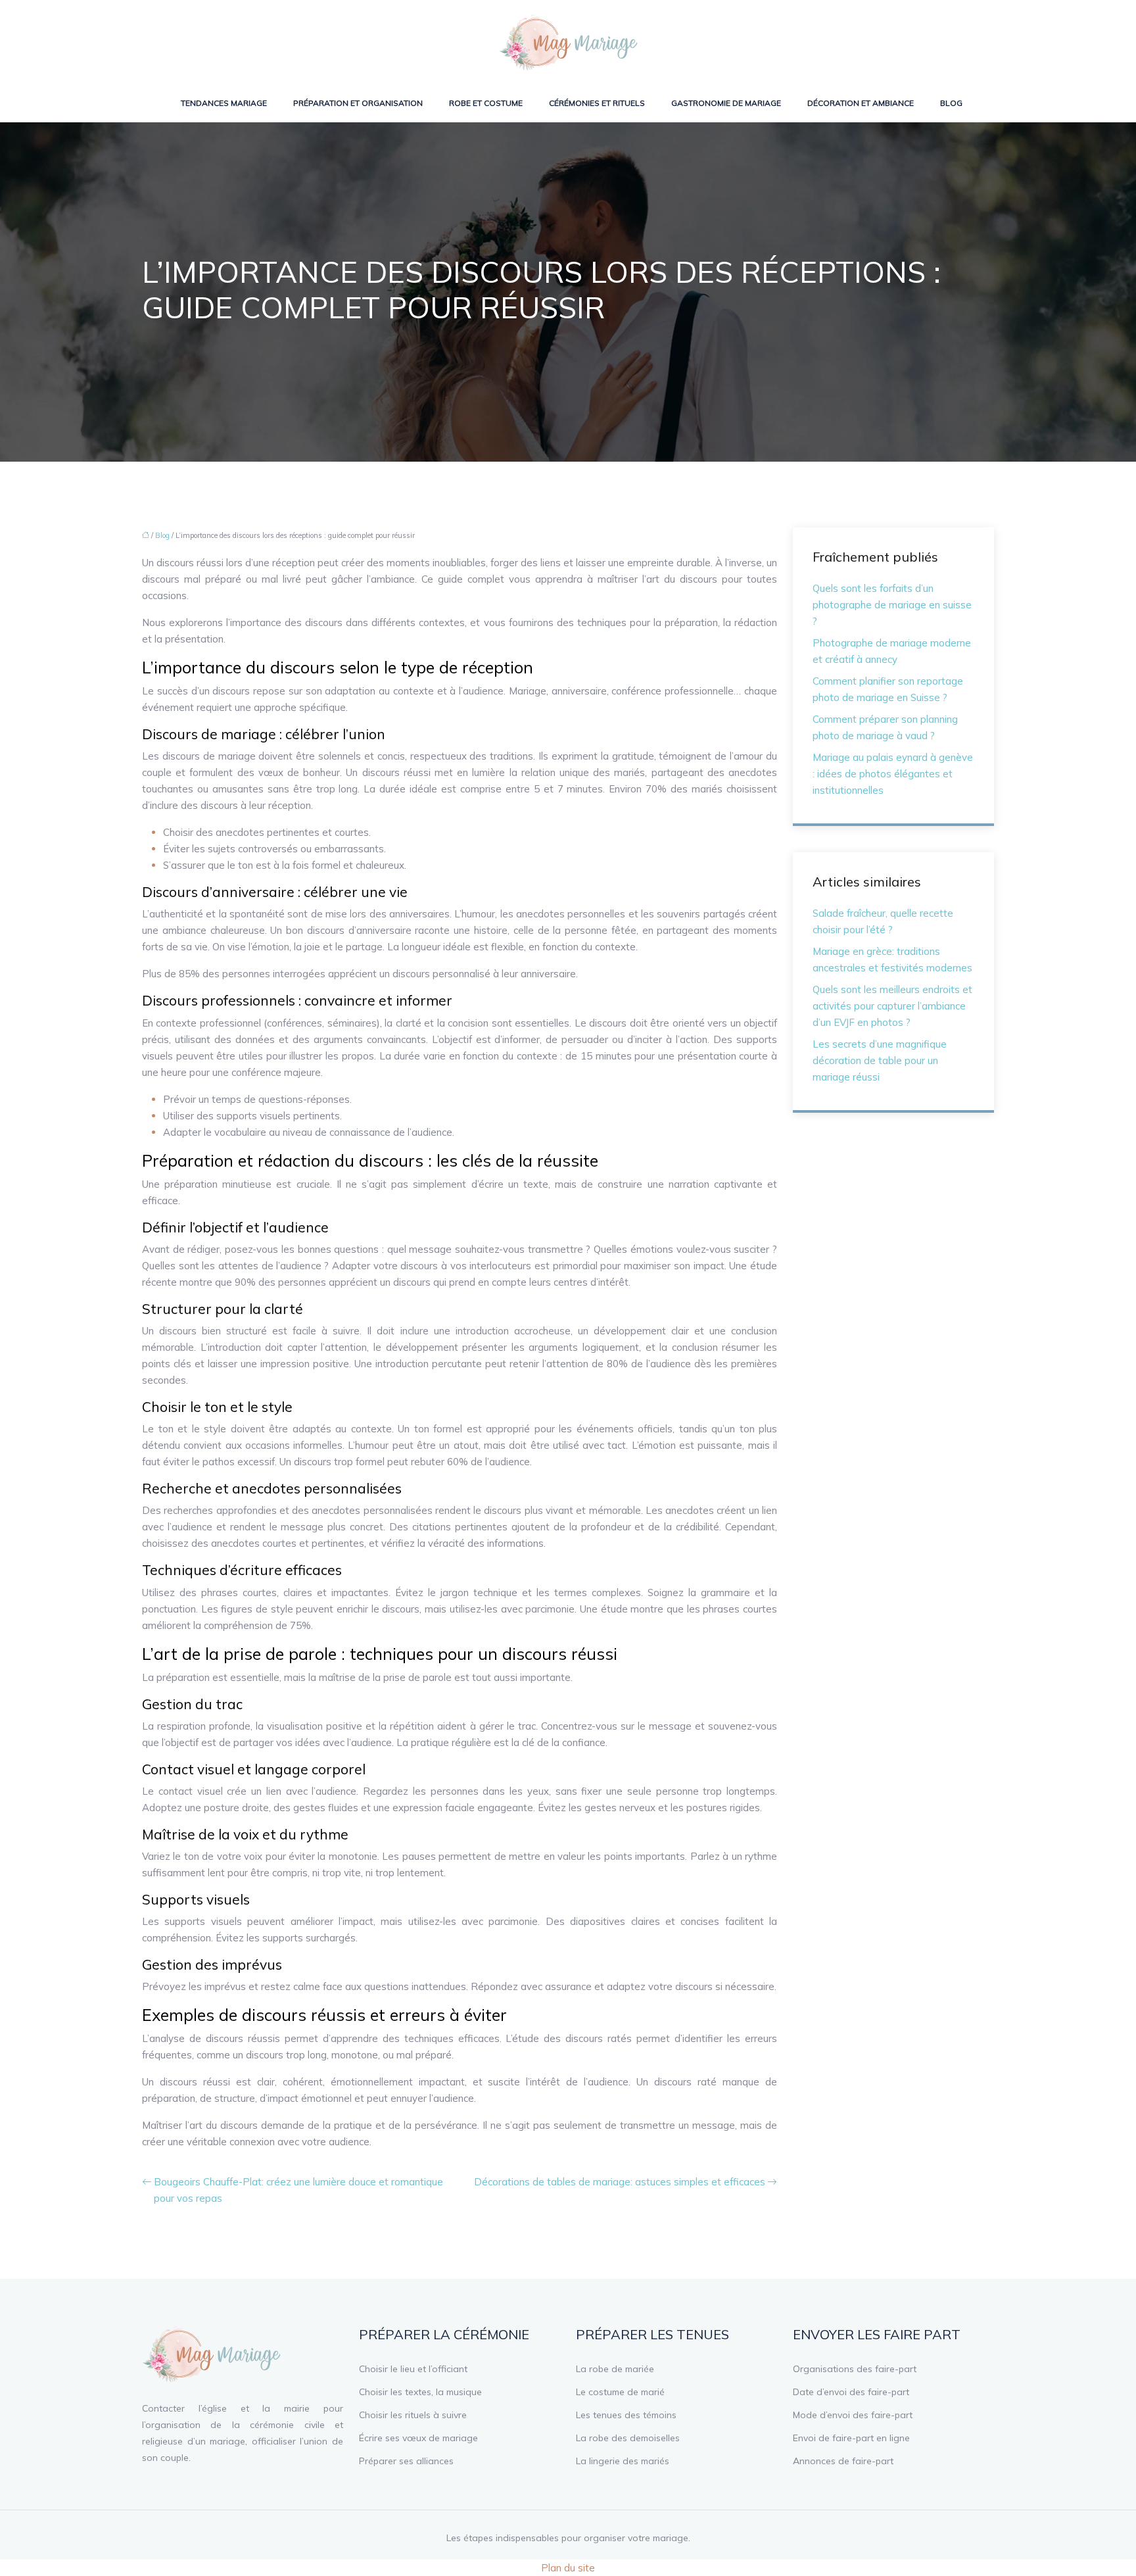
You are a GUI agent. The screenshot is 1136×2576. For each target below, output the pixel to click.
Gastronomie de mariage (726, 103)
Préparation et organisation (358, 103)
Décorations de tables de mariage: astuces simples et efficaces (620, 2182)
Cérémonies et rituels (597, 103)
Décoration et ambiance (861, 103)
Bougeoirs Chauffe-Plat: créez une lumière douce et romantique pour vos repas (298, 2190)
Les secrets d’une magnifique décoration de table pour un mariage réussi (880, 1060)
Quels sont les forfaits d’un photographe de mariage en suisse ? (892, 605)
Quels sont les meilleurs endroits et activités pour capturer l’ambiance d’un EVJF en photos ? (892, 1006)
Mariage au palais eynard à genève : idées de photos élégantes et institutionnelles (893, 774)
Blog (951, 103)
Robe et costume (486, 103)
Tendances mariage (224, 103)
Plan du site (568, 2568)
